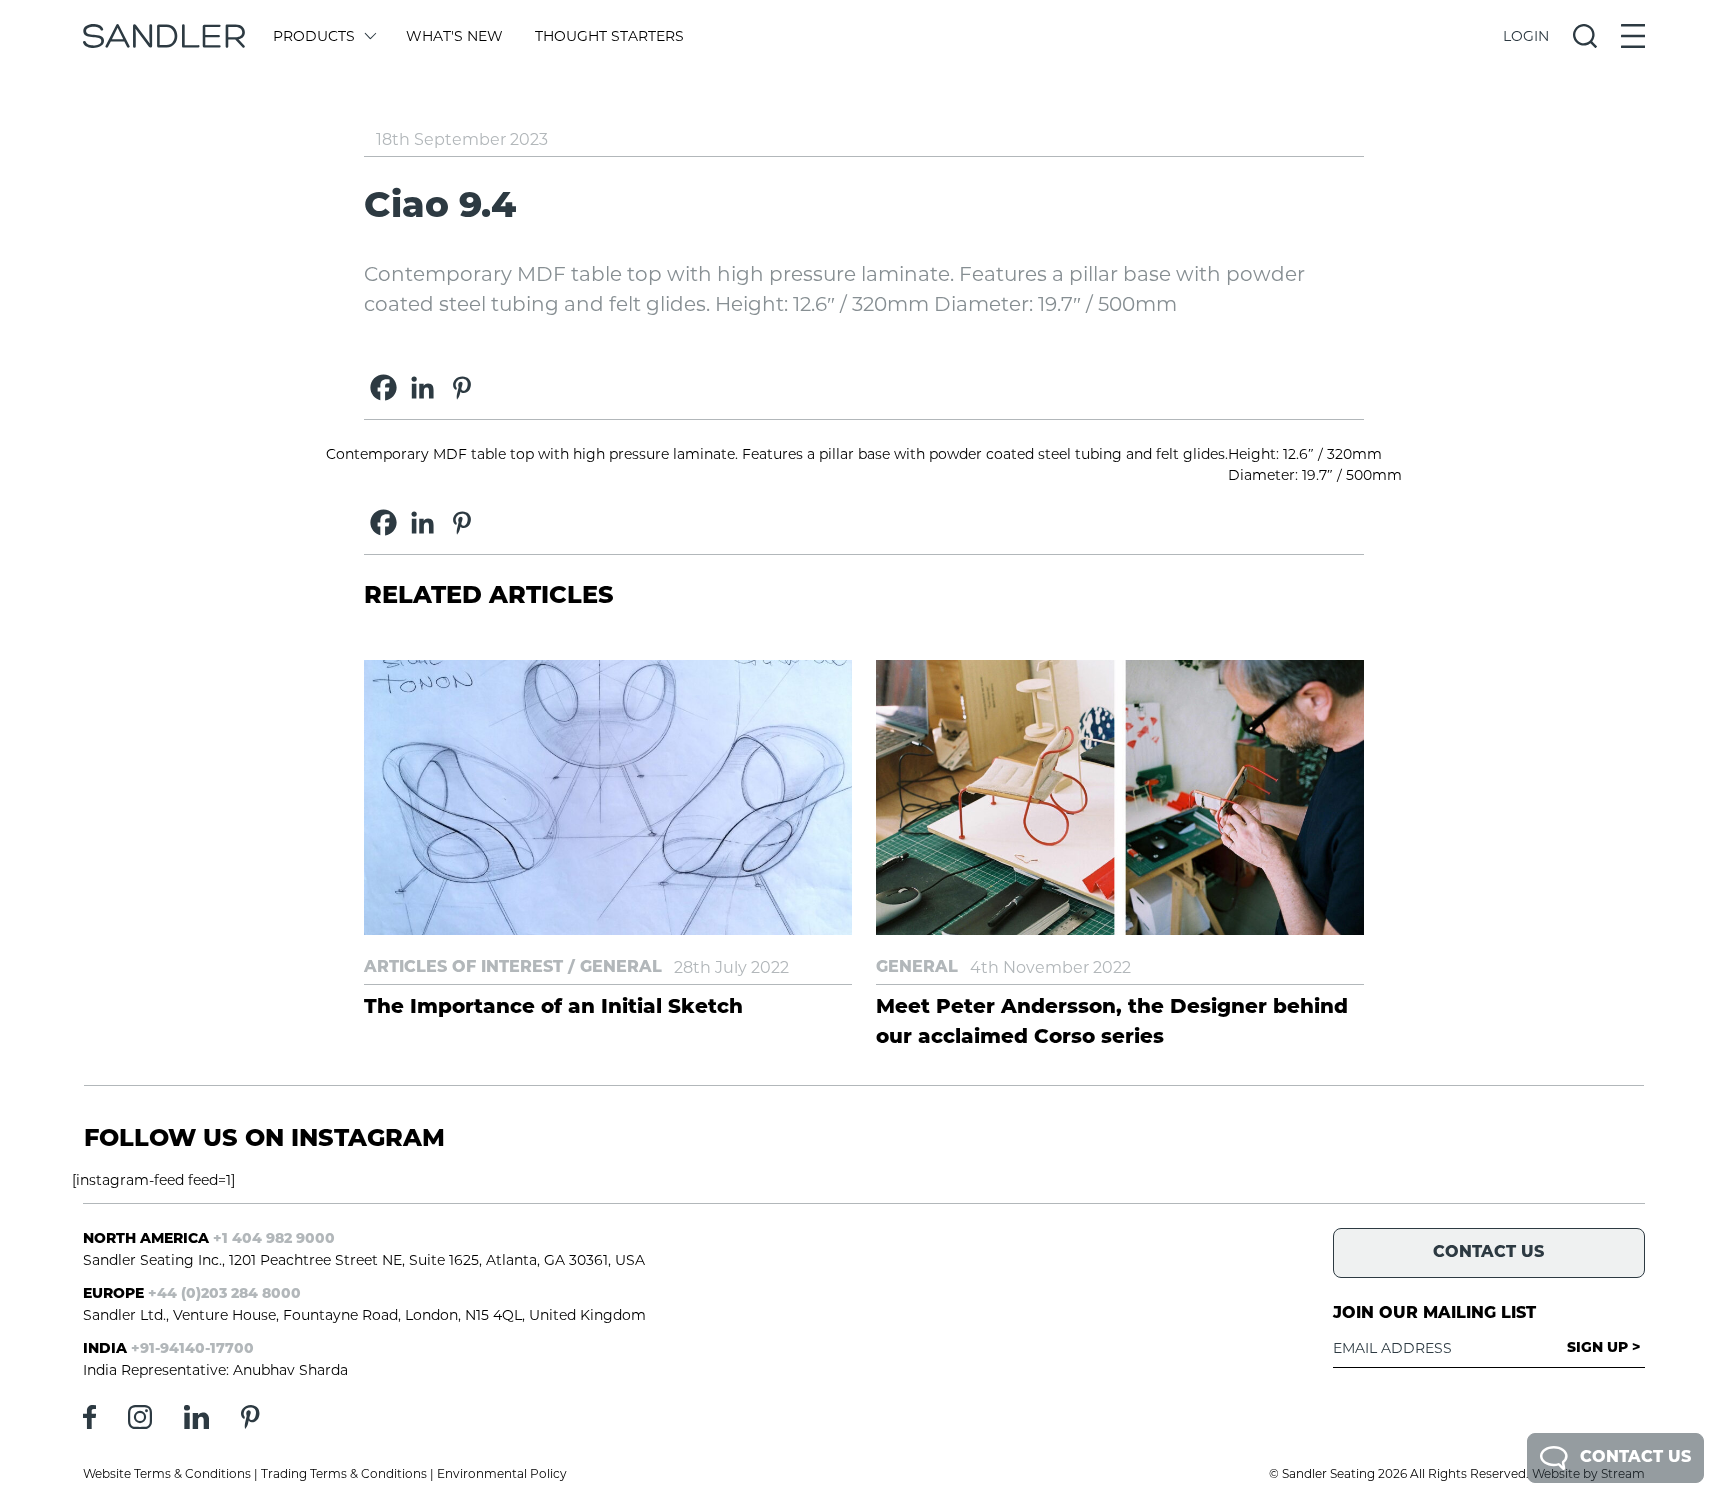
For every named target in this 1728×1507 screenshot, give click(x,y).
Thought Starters (609, 36)
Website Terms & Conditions (167, 1473)
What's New (454, 36)
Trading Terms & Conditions (344, 1473)
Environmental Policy (502, 1473)
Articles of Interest (463, 968)
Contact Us (1635, 1458)
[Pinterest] (461, 387)
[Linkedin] (422, 387)
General (621, 968)
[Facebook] (383, 387)
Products (314, 36)
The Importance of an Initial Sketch (553, 1008)
